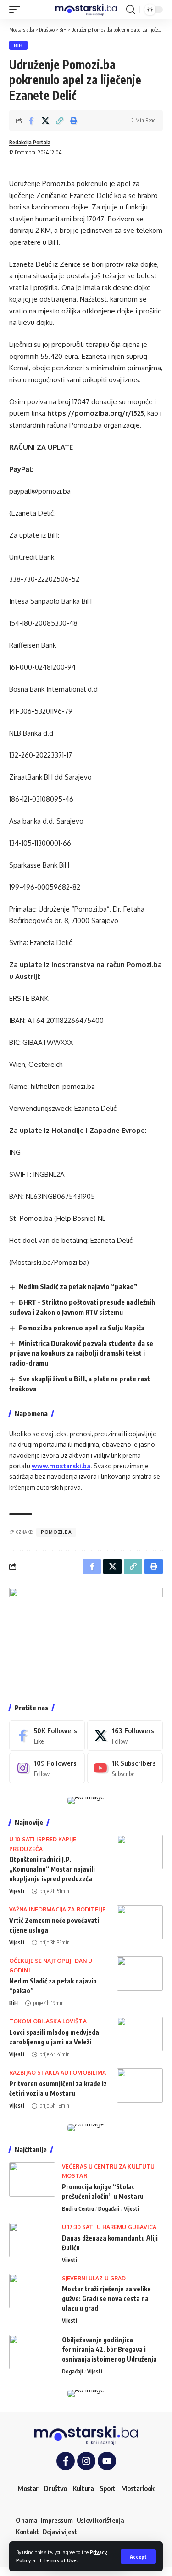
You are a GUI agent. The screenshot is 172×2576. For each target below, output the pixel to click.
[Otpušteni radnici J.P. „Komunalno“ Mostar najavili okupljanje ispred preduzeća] (140, 1852)
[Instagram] (47, 1768)
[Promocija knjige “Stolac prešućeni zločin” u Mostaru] (32, 2179)
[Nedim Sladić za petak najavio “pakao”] (140, 1974)
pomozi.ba (56, 1532)
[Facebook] (47, 1736)
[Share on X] (45, 121)
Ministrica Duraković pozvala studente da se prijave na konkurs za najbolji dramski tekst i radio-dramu (81, 1353)
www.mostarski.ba (61, 1466)
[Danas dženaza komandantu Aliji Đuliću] (32, 2240)
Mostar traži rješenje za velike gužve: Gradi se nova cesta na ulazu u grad (106, 2299)
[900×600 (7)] (86, 1639)
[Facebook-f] (66, 2461)
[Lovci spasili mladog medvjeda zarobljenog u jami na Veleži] (140, 2034)
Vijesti (17, 1891)
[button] (138, 2557)
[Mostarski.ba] (86, 10)
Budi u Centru (78, 2209)
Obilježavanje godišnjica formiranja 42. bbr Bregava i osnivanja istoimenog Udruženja (109, 2349)
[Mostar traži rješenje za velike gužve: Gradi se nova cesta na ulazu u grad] (32, 2291)
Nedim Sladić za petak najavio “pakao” (78, 1286)
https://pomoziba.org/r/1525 (95, 413)
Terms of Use (60, 2560)
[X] (125, 1736)
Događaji (109, 2209)
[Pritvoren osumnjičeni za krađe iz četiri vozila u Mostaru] (140, 2085)
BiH (18, 45)
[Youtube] (125, 1768)
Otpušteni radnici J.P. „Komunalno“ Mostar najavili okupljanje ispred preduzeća (52, 1869)
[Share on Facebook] (31, 121)
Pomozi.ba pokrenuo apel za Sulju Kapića (82, 1328)
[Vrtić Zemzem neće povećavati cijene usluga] (140, 1922)
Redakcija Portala (30, 142)
